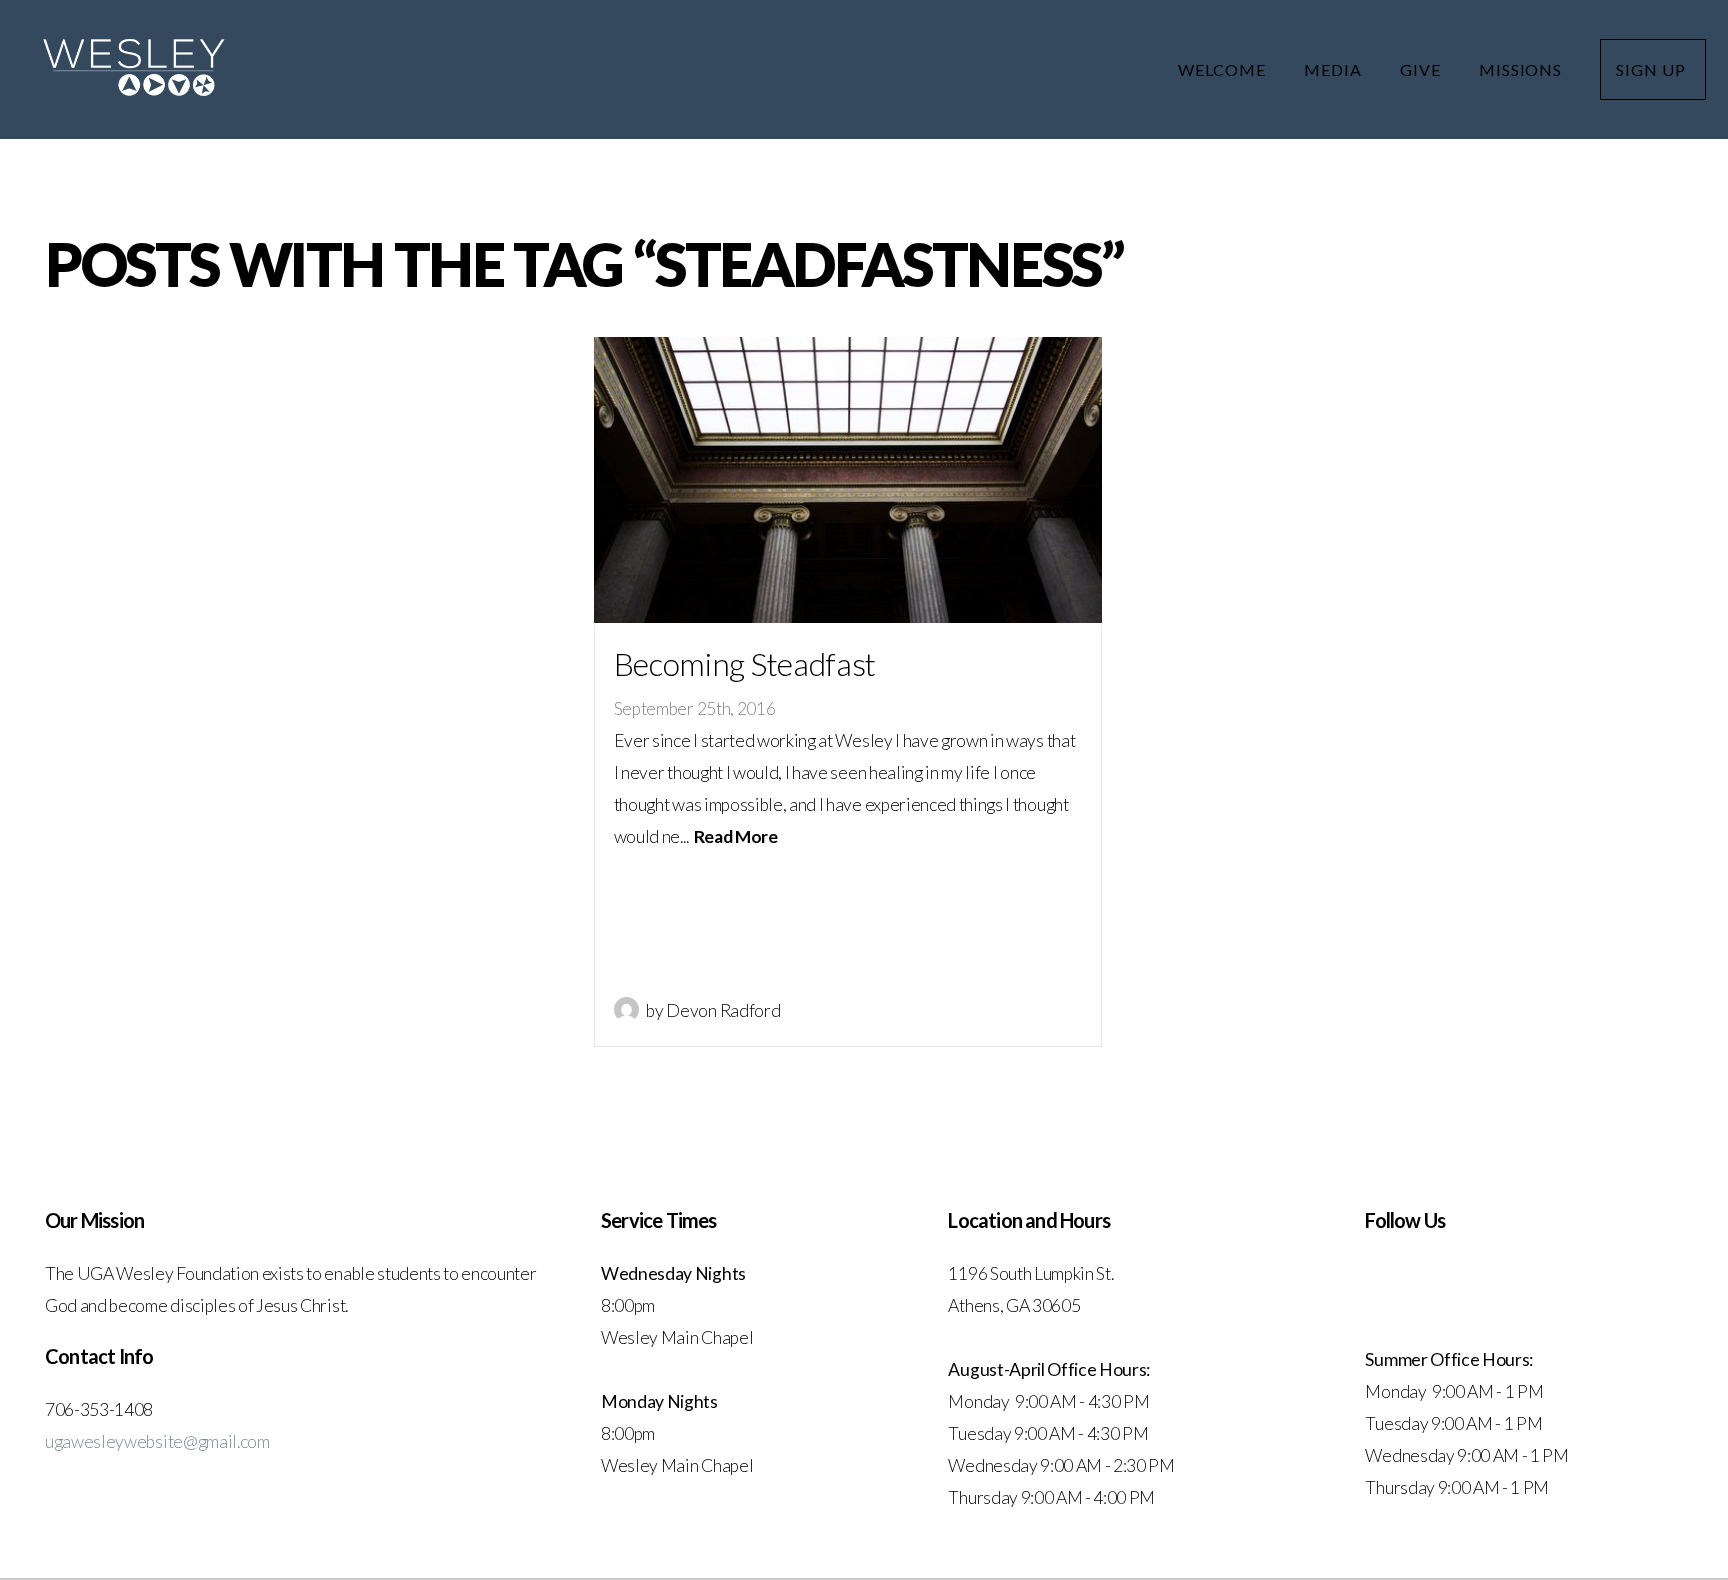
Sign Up (1653, 69)
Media (1335, 69)
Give (1422, 69)
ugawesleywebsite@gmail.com (157, 1441)
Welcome (1224, 69)
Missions (1523, 69)
